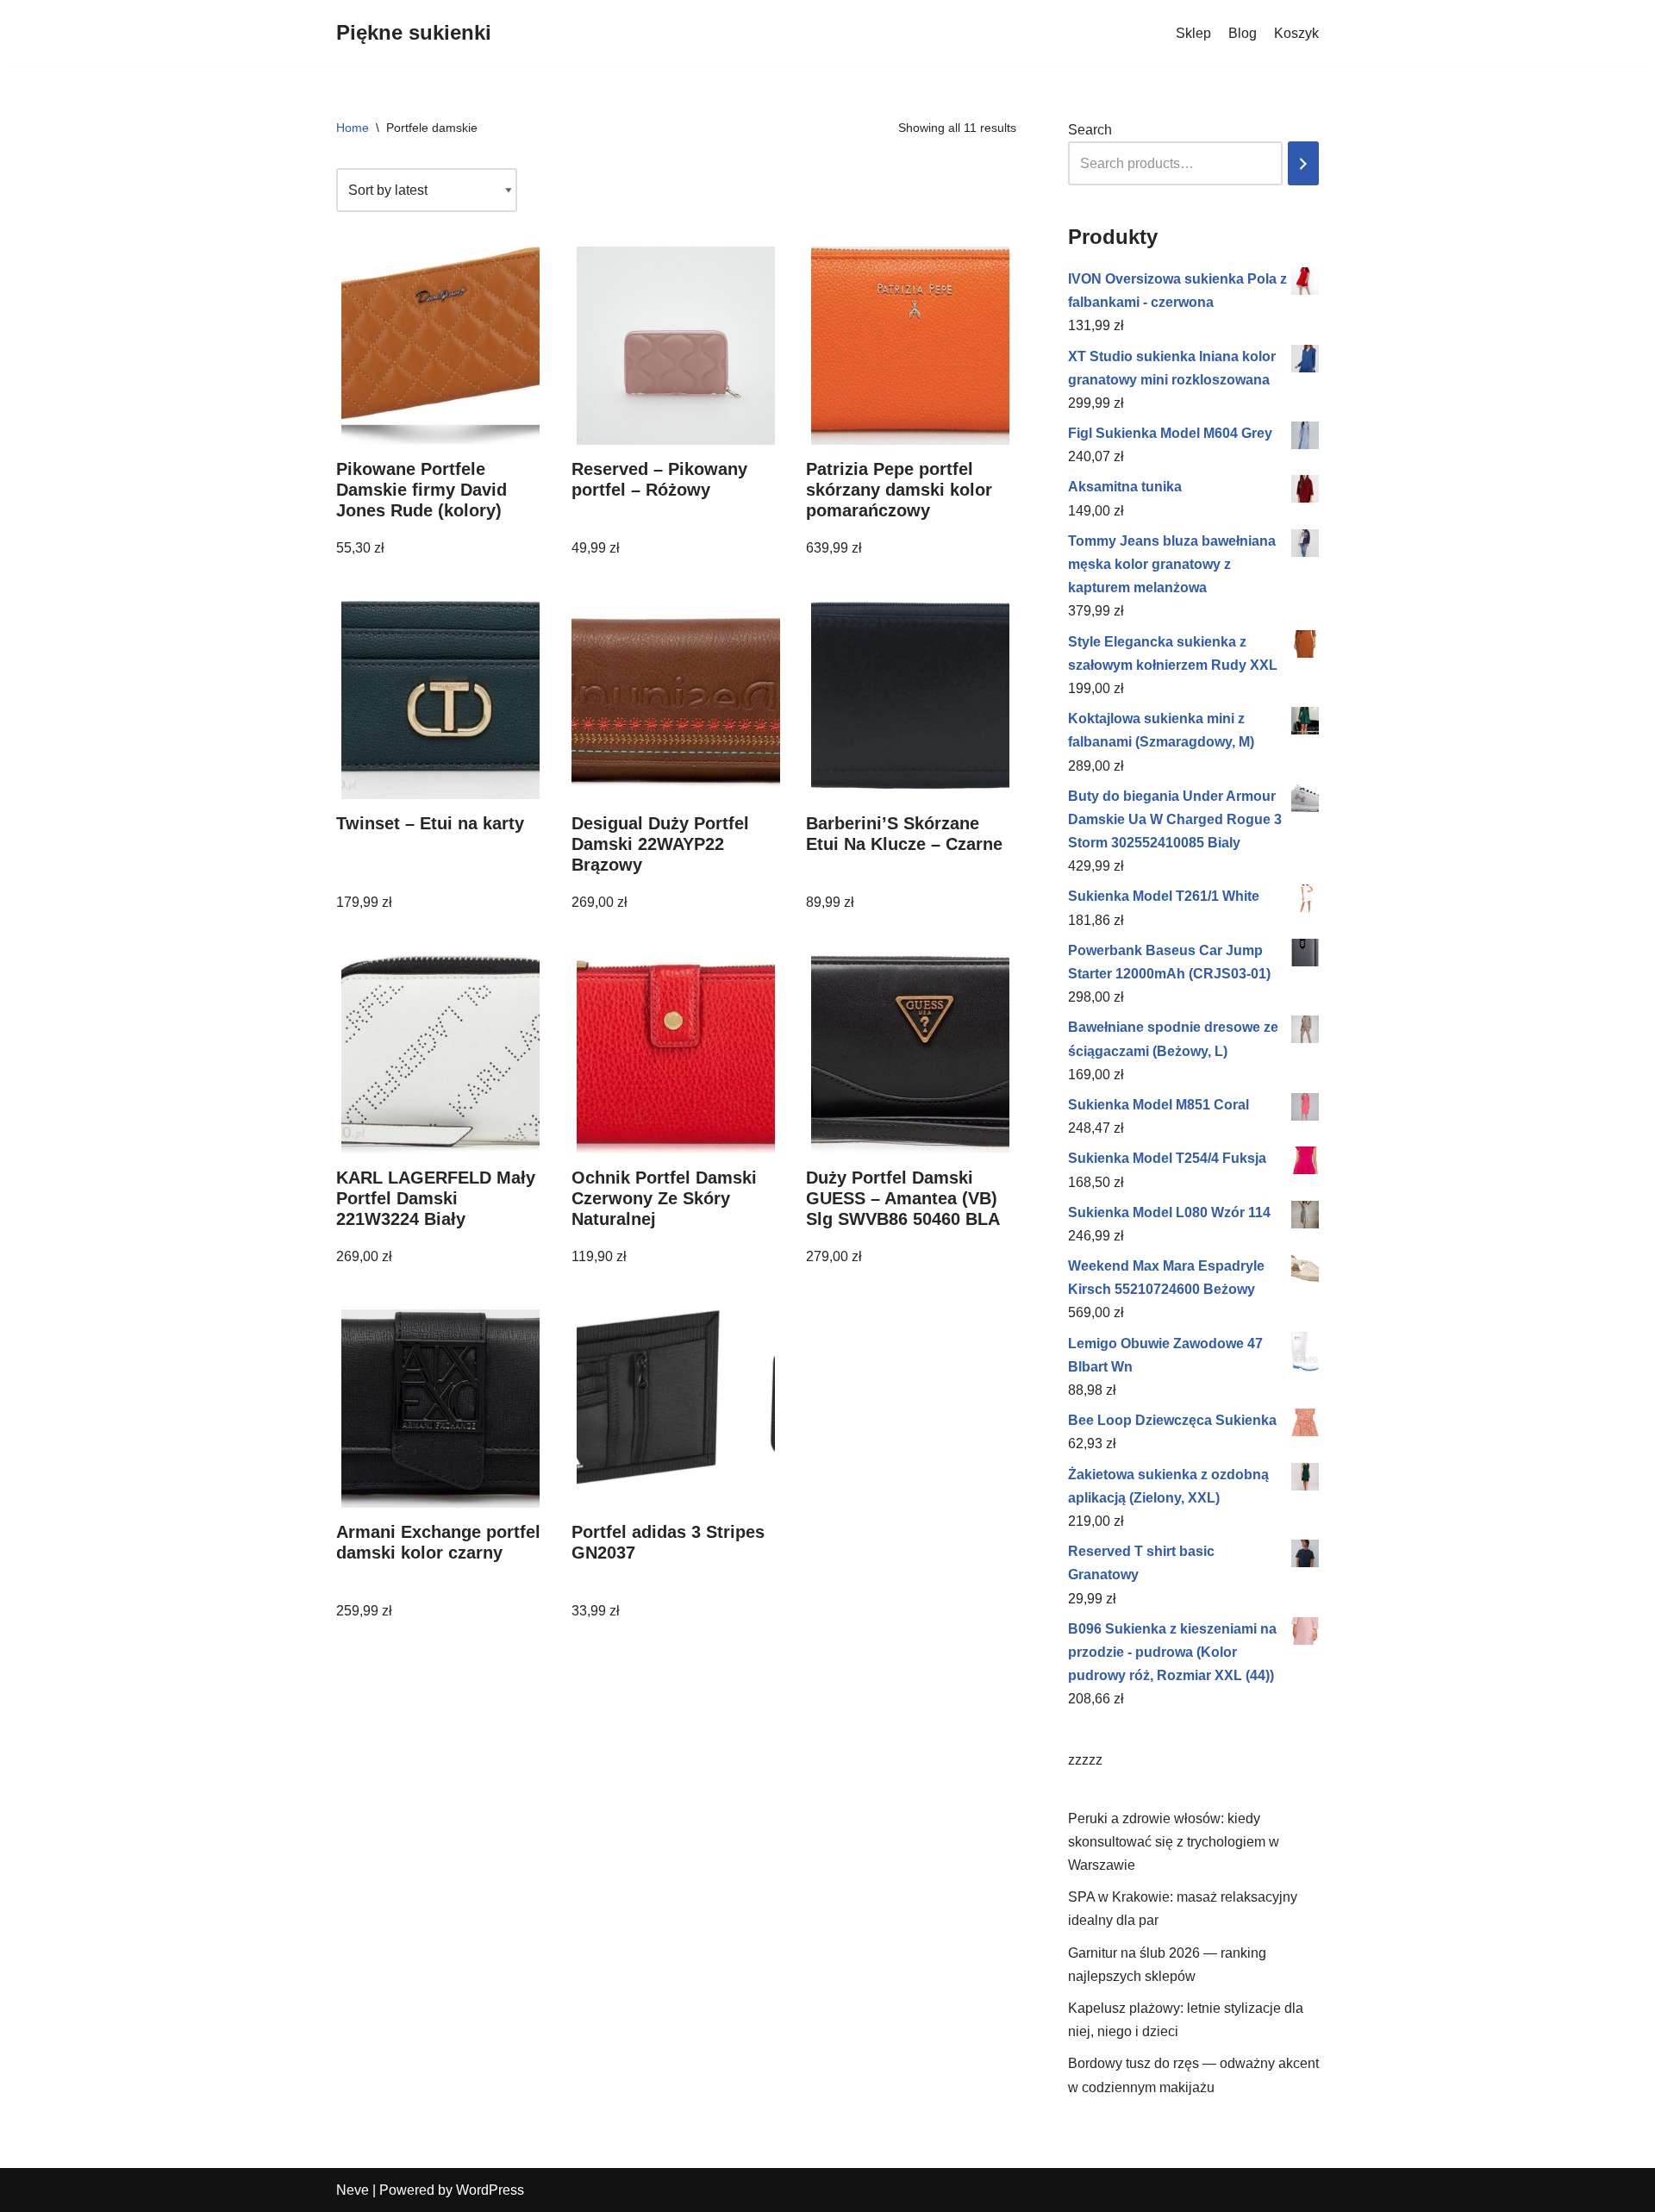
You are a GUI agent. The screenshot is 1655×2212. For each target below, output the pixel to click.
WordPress (490, 2190)
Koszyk (1296, 33)
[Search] (1303, 163)
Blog (1243, 33)
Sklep (1193, 33)
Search (1090, 130)
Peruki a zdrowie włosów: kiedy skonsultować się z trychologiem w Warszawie (1174, 1842)
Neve (353, 2190)
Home (353, 128)
